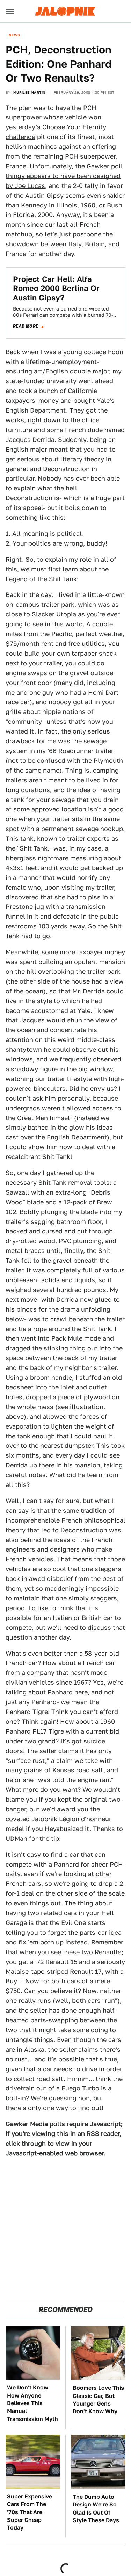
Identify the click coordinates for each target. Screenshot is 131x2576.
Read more (26, 326)
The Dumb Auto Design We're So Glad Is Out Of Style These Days (96, 2509)
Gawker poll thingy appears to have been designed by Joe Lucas (64, 176)
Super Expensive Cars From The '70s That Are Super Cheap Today (30, 2512)
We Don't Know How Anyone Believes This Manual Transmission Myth (32, 2403)
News (14, 35)
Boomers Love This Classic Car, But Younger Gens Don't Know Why (98, 2400)
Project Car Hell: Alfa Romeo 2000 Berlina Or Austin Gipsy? (56, 288)
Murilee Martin (30, 92)
